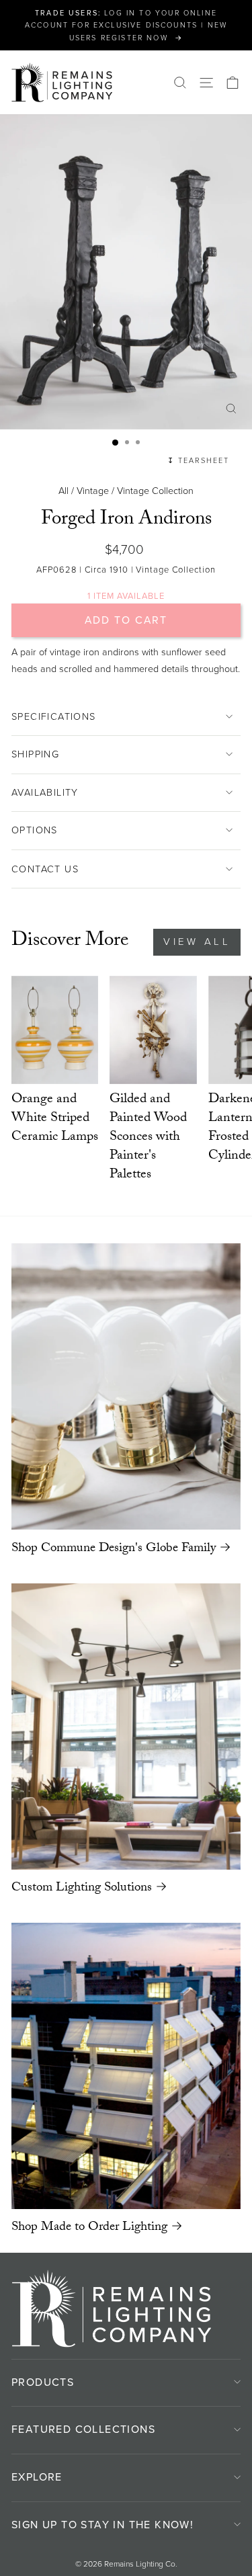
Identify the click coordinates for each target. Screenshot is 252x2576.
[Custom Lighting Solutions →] (126, 1727)
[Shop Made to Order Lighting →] (126, 2066)
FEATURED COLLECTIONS (83, 2429)
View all (197, 942)
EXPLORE (37, 2477)
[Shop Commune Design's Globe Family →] (126, 1386)
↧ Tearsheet (198, 460)
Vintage (93, 491)
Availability (45, 792)
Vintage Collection (155, 491)
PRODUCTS (43, 2382)
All (64, 491)
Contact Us (45, 869)
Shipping (35, 754)
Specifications (54, 716)
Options (35, 830)
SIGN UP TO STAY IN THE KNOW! (102, 2525)
